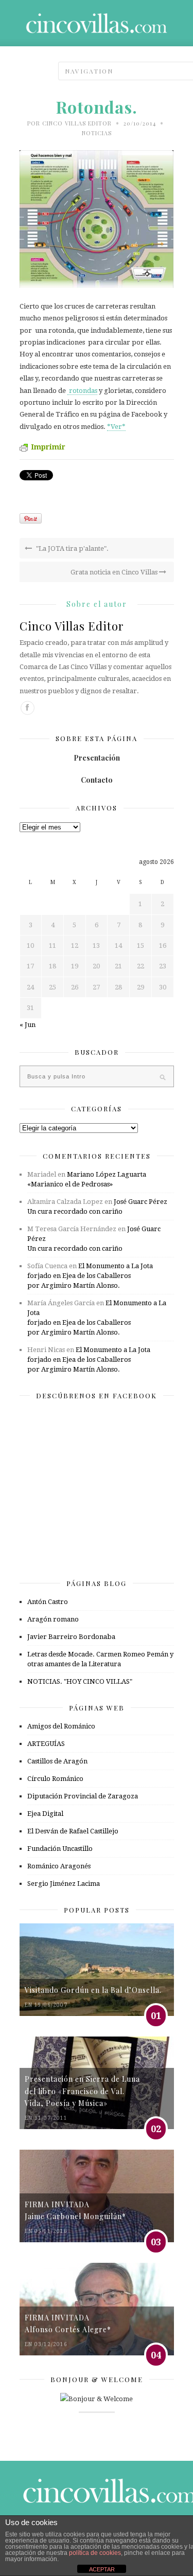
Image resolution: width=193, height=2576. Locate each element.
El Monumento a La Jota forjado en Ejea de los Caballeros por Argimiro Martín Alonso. (90, 1276)
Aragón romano (53, 1619)
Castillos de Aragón (57, 1761)
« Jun (28, 1025)
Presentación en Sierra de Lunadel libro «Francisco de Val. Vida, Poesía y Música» (82, 2091)
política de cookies (95, 2553)
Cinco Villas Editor (77, 123)
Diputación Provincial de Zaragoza (83, 1796)
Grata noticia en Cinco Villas (115, 572)
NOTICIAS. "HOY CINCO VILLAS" (80, 1681)
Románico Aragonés (59, 1866)
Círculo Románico (55, 1779)
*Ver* (116, 427)
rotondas (82, 391)
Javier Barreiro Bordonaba (71, 1637)
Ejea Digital (45, 1814)
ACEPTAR (102, 2569)
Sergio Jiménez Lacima (64, 1884)
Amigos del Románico (61, 1726)
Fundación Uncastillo (60, 1849)
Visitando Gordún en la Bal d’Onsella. (93, 1990)
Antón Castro (48, 1602)
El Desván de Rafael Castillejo (73, 1831)
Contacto (97, 780)
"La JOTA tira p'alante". (72, 548)
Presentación (97, 758)
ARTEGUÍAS (46, 1744)
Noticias (97, 133)
